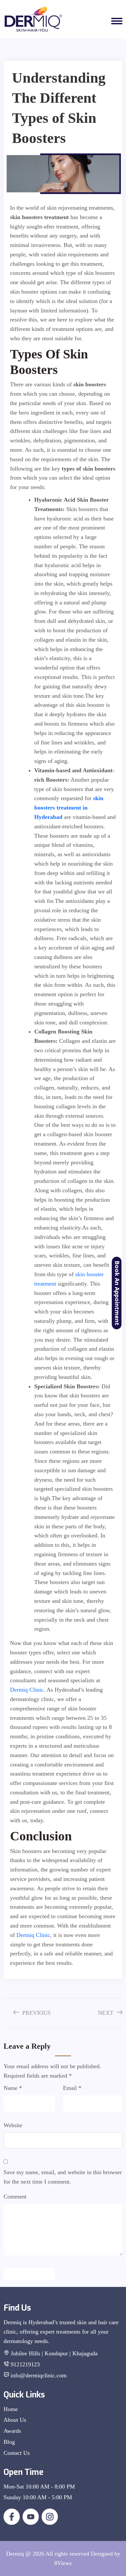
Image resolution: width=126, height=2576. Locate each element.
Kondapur (57, 2353)
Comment (15, 2197)
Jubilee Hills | (27, 2353)
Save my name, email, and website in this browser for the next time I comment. (63, 2177)
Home (11, 2409)
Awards (12, 2431)
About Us (15, 2420)
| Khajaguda (84, 2353)
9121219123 (25, 2364)
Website (13, 2125)
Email (72, 2088)
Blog (9, 2442)
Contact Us (17, 2453)
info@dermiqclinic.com (39, 2375)
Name (13, 2088)
